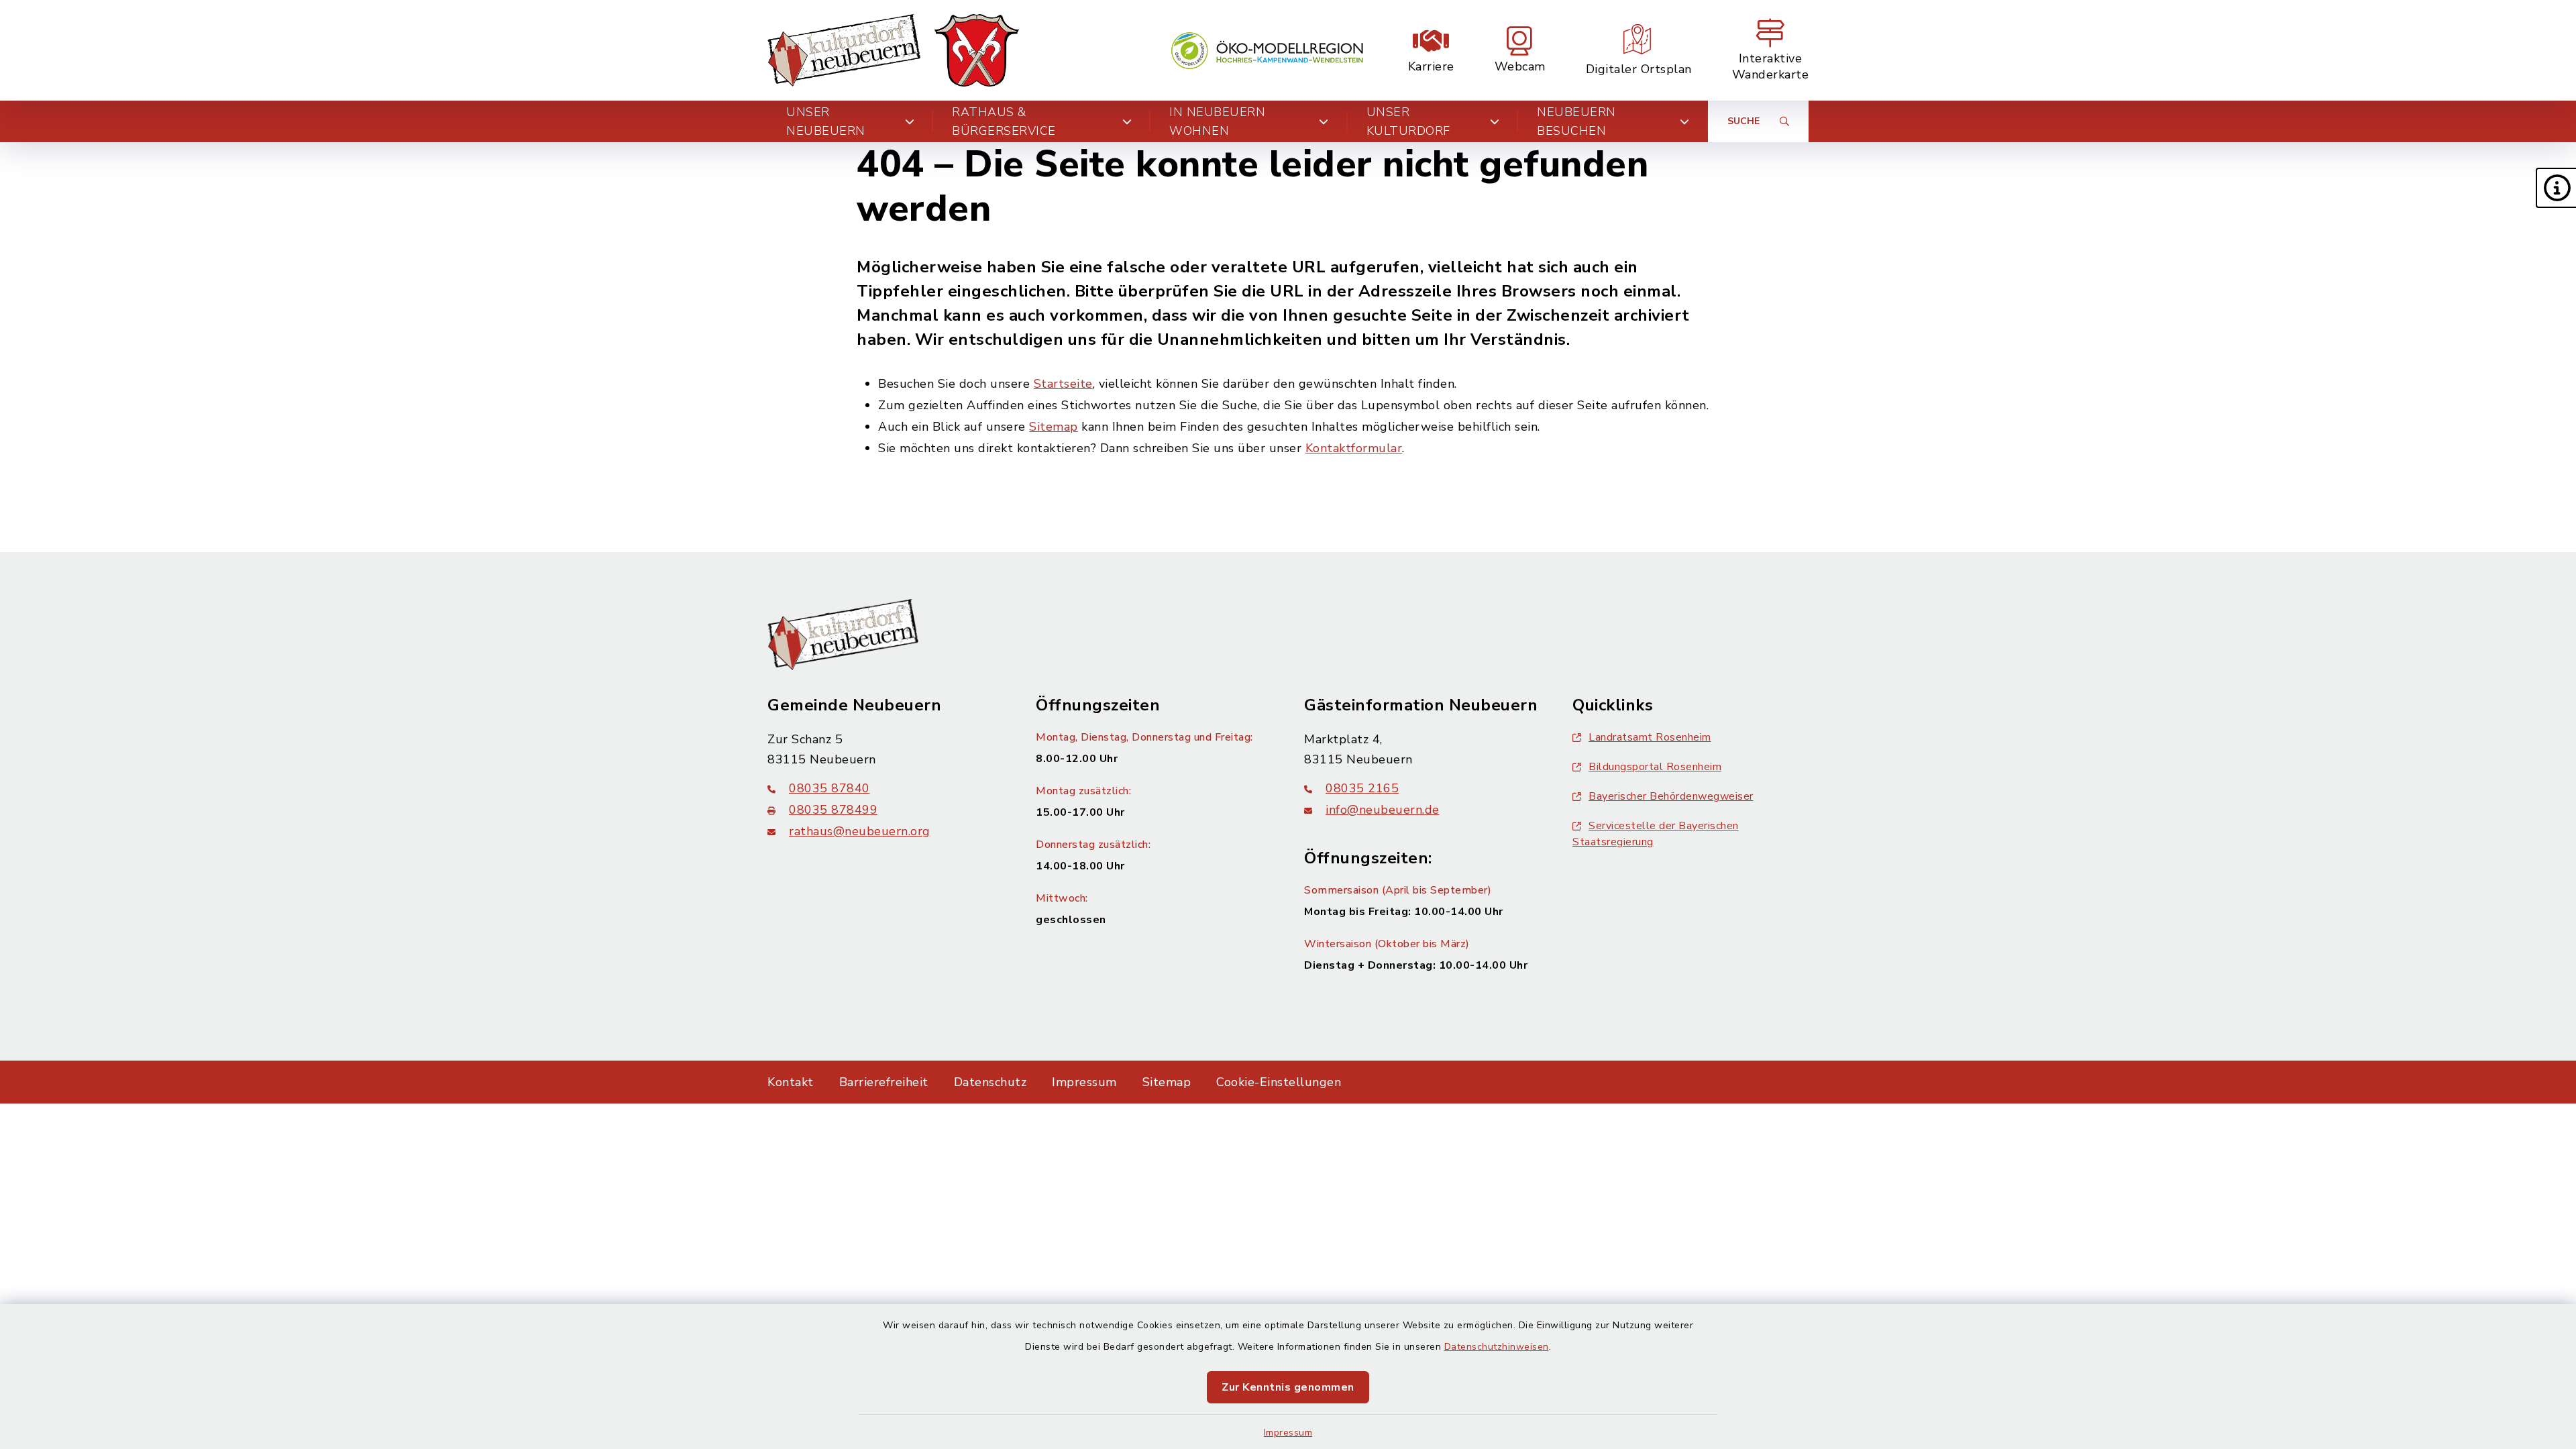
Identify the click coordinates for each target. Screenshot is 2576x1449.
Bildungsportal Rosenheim (1655, 767)
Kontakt (791, 1082)
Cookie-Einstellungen (1279, 1082)
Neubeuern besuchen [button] (1576, 121)
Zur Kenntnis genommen (1288, 1387)
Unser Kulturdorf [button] (1408, 121)
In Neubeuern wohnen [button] (1217, 121)
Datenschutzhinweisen (1497, 1347)
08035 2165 (1362, 788)
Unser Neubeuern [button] (826, 121)
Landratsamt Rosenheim (1650, 737)
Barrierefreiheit (884, 1082)
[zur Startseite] (893, 50)
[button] (2556, 188)
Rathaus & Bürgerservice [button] (1004, 121)
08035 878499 (833, 810)
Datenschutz (990, 1082)
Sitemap (1054, 427)
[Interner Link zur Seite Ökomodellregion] (1267, 51)
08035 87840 (829, 788)
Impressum (1288, 1433)
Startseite (1063, 384)
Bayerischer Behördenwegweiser (1671, 796)
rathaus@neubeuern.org (860, 831)
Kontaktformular (1354, 448)
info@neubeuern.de (1383, 810)
